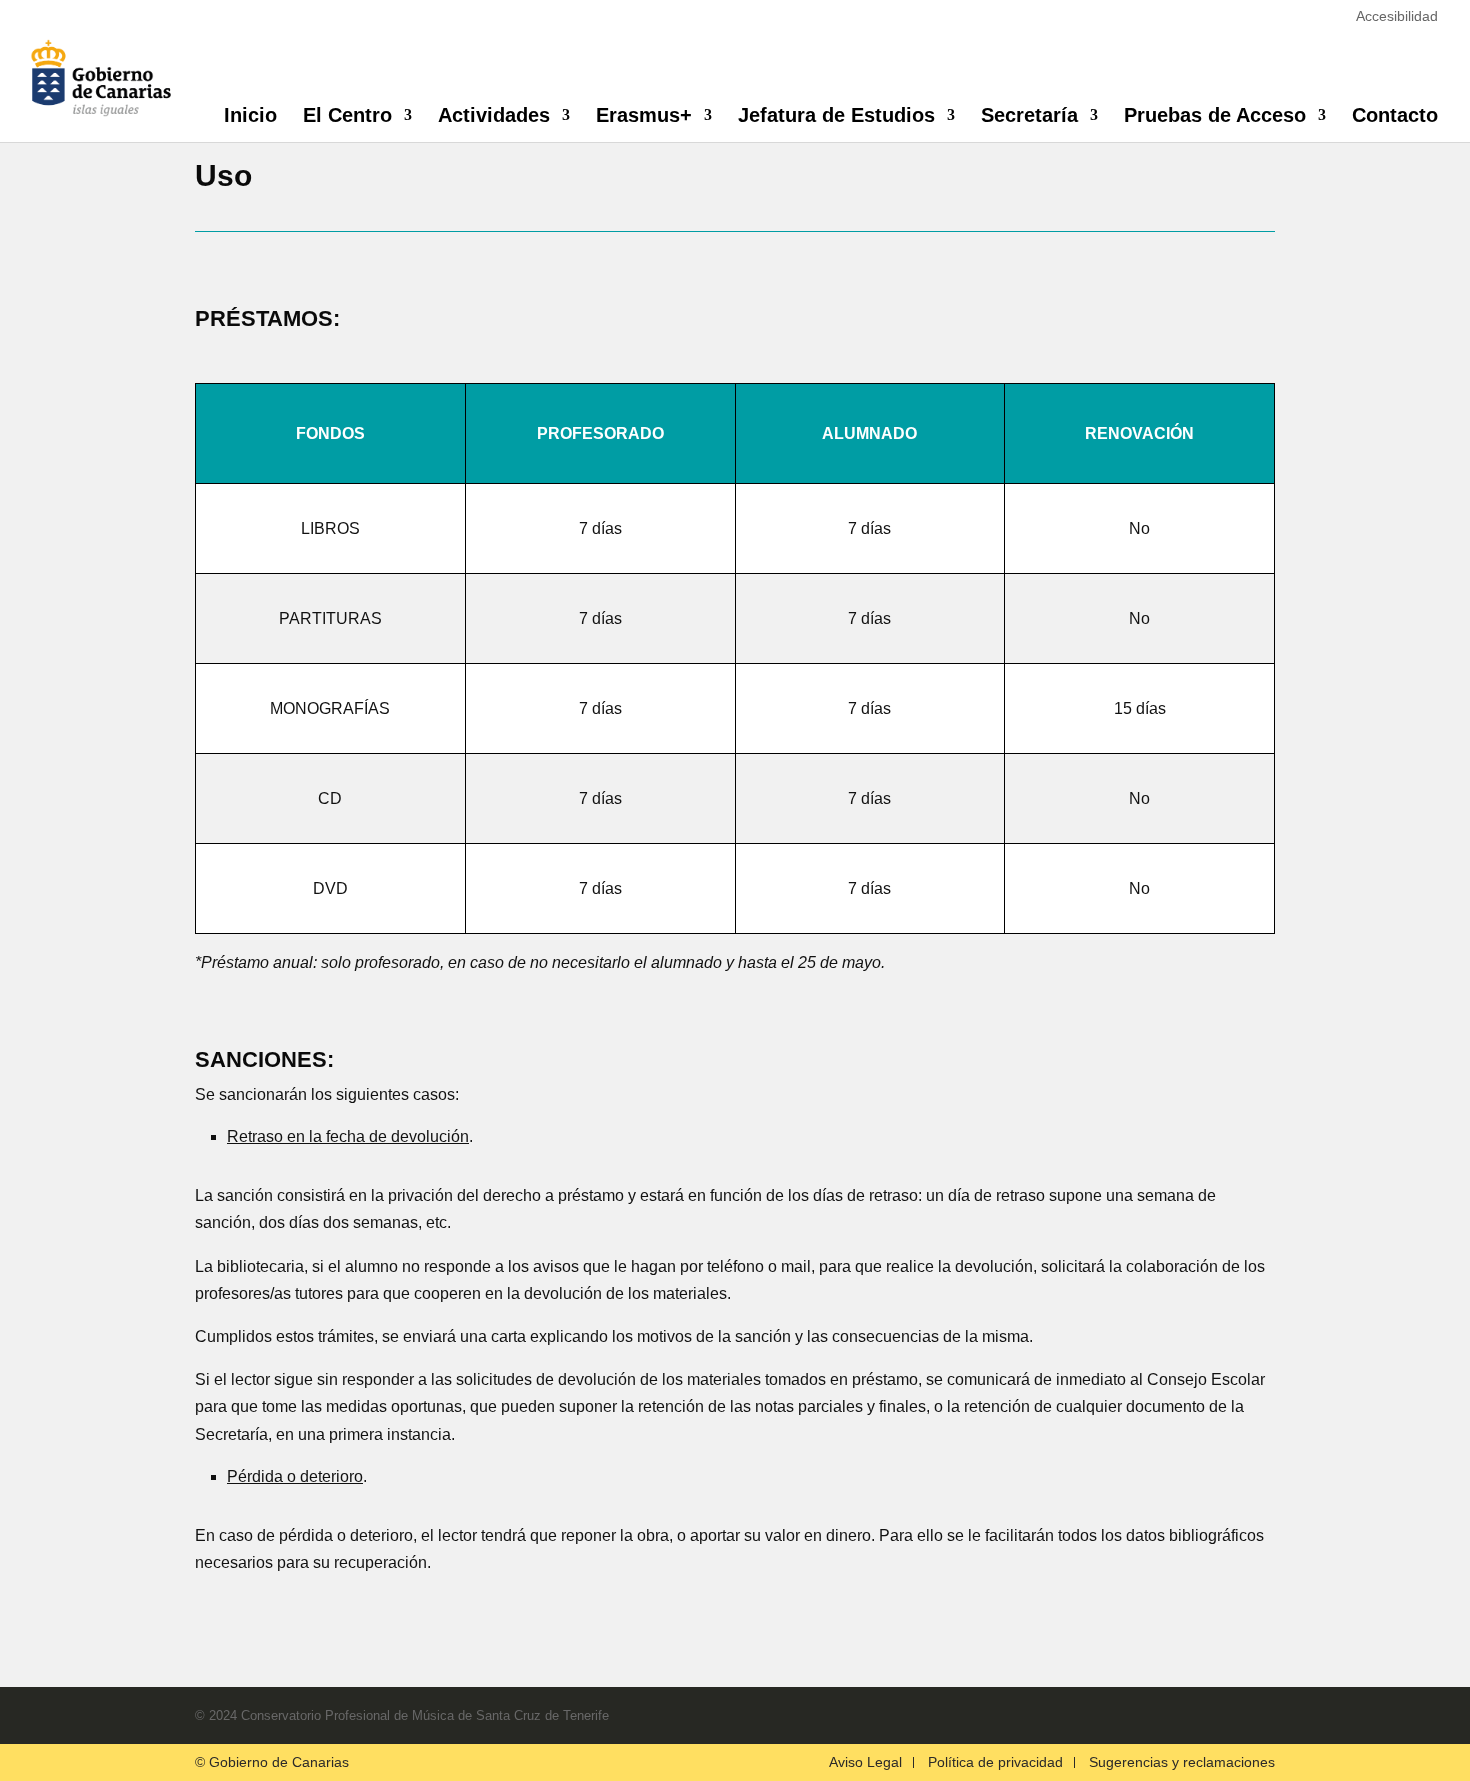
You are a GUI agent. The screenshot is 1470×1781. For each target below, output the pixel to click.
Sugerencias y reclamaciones (1182, 1762)
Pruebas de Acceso (1215, 117)
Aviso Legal (865, 1762)
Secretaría (1029, 117)
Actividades (494, 117)
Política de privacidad (995, 1762)
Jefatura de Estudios (836, 117)
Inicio (250, 117)
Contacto (1395, 117)
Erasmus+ (644, 117)
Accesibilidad (1397, 16)
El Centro (347, 117)
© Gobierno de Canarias (272, 1762)
